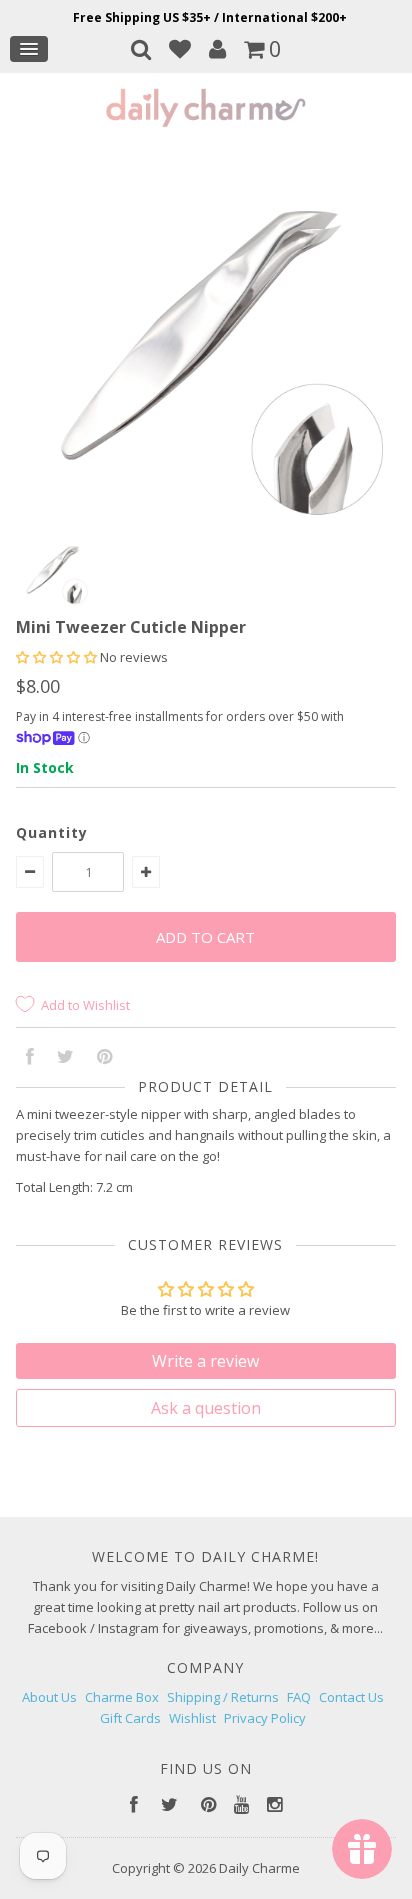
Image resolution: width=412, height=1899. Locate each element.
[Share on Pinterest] (104, 1058)
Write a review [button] (205, 1361)
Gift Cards (130, 1718)
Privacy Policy (265, 1718)
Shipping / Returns (223, 1697)
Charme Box (122, 1697)
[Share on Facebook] (30, 1058)
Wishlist (192, 1718)
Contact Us (351, 1697)
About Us (49, 1697)
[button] (58, 657)
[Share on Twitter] (65, 1058)
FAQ (299, 1697)
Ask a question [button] (206, 1408)
